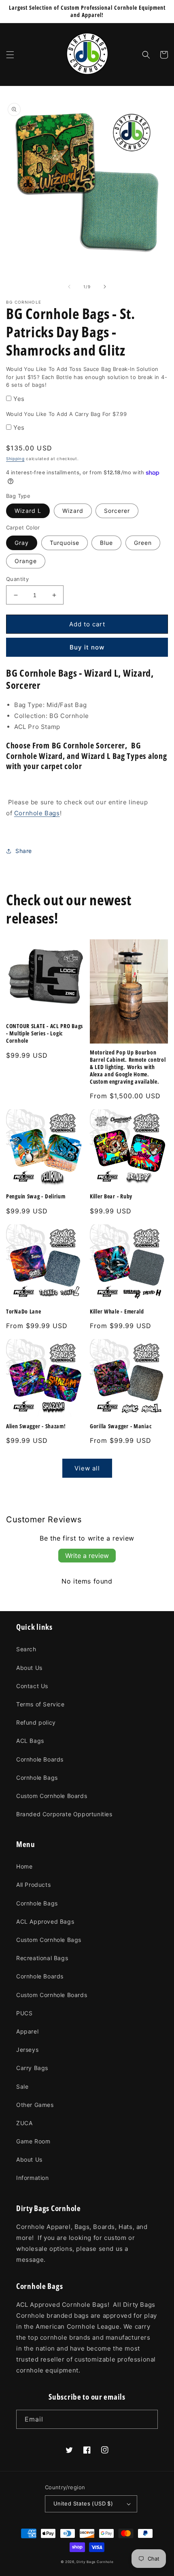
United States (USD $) (83, 2503)
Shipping (15, 459)
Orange (26, 561)
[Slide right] (105, 287)
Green (143, 543)
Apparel (27, 2031)
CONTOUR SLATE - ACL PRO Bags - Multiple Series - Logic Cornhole (45, 1033)
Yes (19, 399)
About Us (29, 1668)
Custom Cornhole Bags (49, 1940)
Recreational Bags (42, 1958)
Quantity (17, 579)
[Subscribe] (149, 2419)
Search (26, 1649)
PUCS (24, 2013)
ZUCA (24, 2123)
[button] (10, 55)
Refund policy (36, 1722)
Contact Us (32, 1686)
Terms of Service (40, 1704)
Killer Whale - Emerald (117, 1312)
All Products (33, 1885)
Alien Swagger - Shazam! (36, 1426)
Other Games (35, 2105)
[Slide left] (69, 287)
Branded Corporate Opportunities (64, 1814)
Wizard (73, 511)
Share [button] (24, 851)
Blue (106, 543)
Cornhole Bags (37, 813)
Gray (22, 543)
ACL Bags (30, 1741)
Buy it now (87, 647)
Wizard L (28, 511)
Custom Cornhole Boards (52, 1796)
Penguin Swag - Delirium (36, 1196)
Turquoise (65, 543)
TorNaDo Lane (24, 1312)
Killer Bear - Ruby (111, 1196)
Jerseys (27, 2050)
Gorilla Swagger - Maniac (121, 1426)
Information (33, 2178)
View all (87, 1468)
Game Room (33, 2141)
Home (24, 1866)
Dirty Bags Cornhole (95, 2562)
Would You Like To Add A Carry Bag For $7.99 (66, 414)
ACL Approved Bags (45, 1921)
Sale (22, 2086)
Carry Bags (32, 2068)
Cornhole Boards (40, 1759)
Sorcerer (117, 511)
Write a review (87, 1556)
